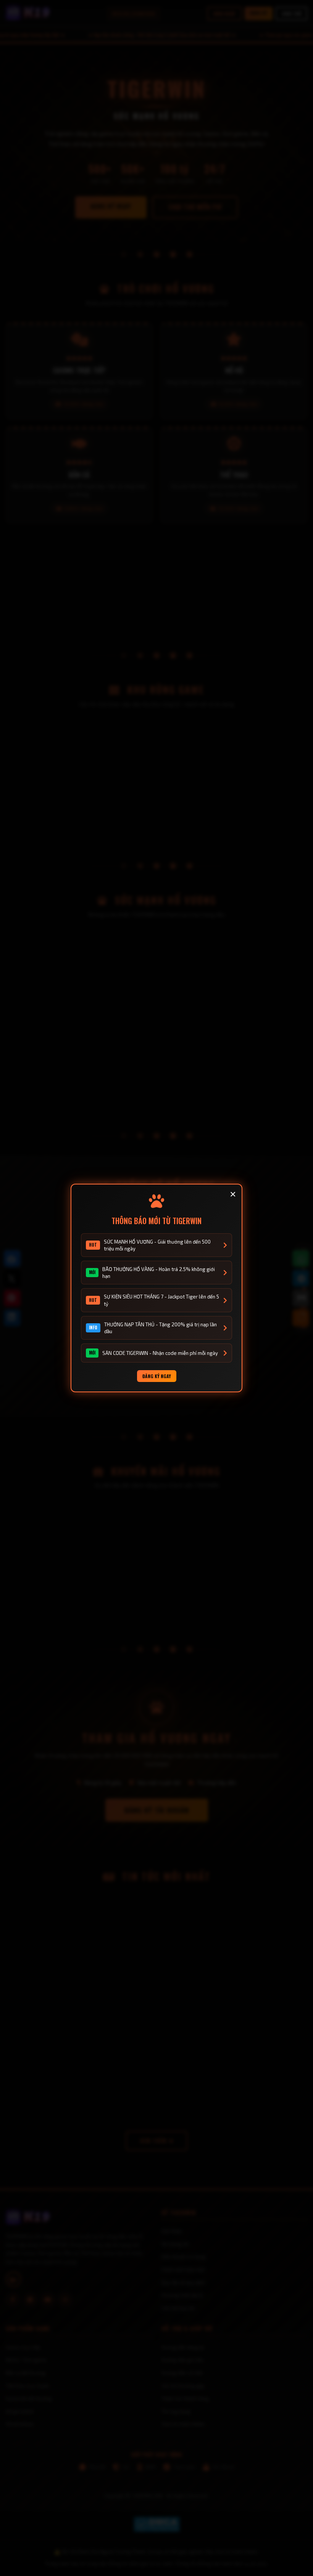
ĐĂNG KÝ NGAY (157, 1376)
